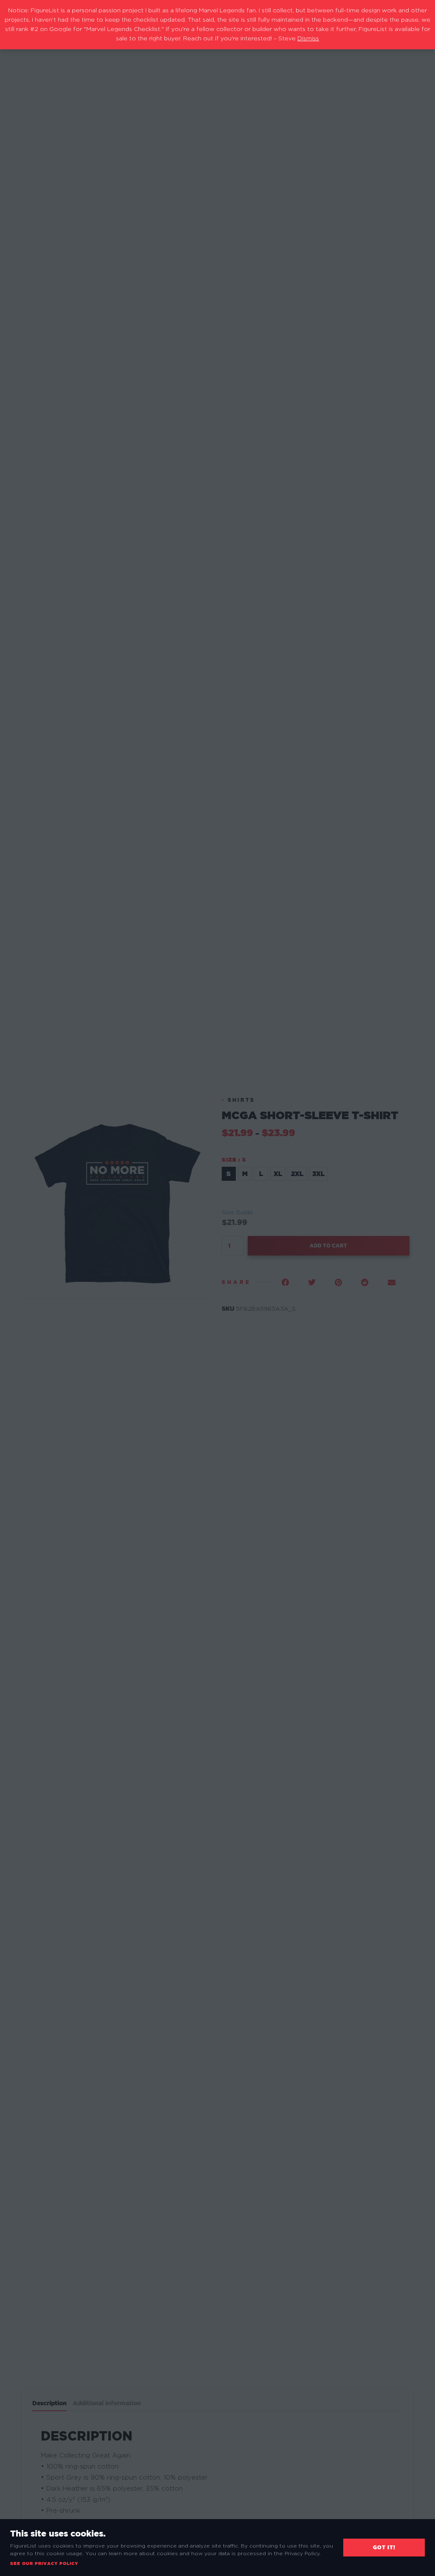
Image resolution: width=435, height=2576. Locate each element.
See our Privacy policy (44, 2563)
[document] (217, 1288)
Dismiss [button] (308, 39)
